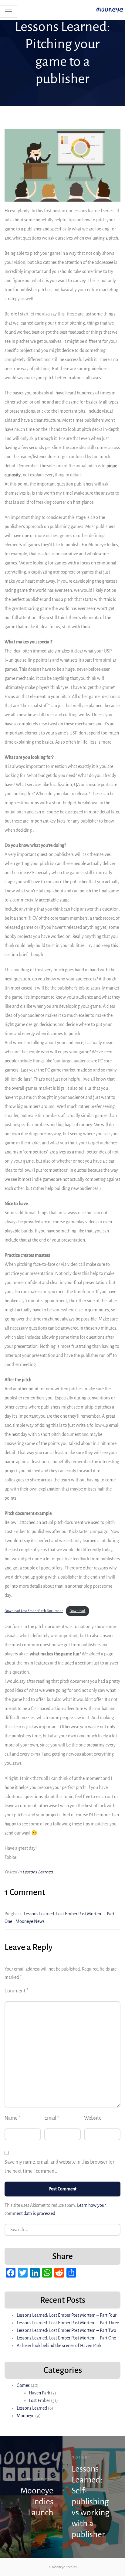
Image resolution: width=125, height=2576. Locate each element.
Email (52, 2118)
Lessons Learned (38, 1872)
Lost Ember (39, 2401)
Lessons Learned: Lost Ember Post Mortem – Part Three (68, 2323)
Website (93, 2118)
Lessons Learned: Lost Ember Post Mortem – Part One (66, 2338)
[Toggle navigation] (8, 12)
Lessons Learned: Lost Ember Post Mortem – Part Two (66, 2330)
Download (77, 1611)
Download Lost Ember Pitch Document (34, 1611)
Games (23, 2385)
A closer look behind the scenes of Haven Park (59, 2346)
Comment (17, 1991)
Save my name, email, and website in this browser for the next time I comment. (59, 2167)
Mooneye (25, 2416)
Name (12, 2118)
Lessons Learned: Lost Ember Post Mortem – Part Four (67, 2315)
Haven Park (39, 2393)
